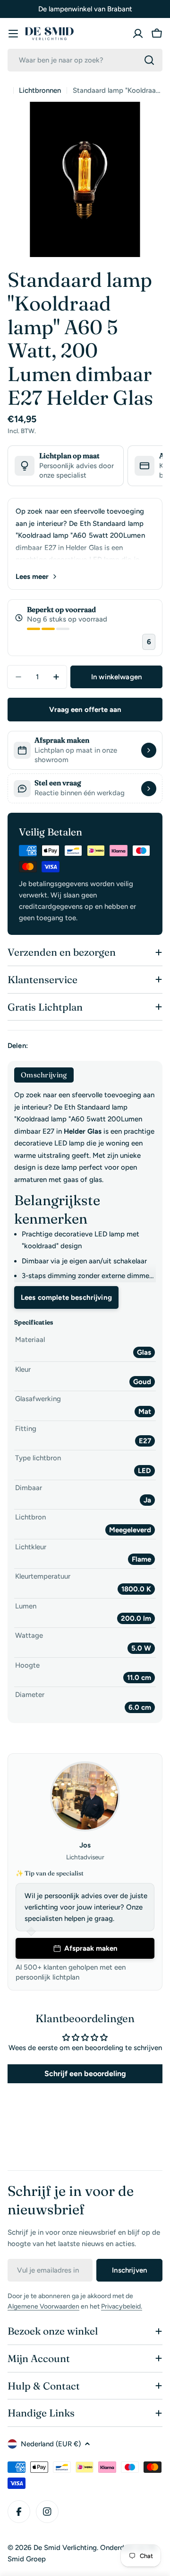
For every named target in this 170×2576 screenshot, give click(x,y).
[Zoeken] (149, 60)
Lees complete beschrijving (66, 1297)
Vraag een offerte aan (85, 710)
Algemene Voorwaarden (43, 2306)
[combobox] (85, 60)
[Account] (138, 34)
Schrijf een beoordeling (85, 2074)
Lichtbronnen (40, 90)
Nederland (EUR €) (51, 2444)
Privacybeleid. (122, 2306)
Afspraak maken (91, 1948)
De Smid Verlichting (65, 2548)
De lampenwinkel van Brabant (85, 9)
